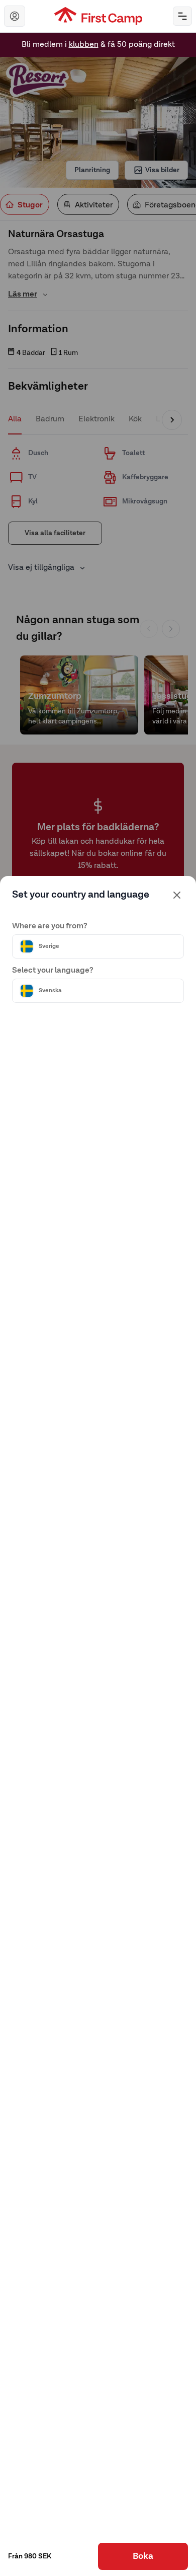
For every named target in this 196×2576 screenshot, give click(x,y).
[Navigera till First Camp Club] (15, 16)
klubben (84, 35)
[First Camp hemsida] (98, 16)
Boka (143, 2556)
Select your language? (53, 971)
